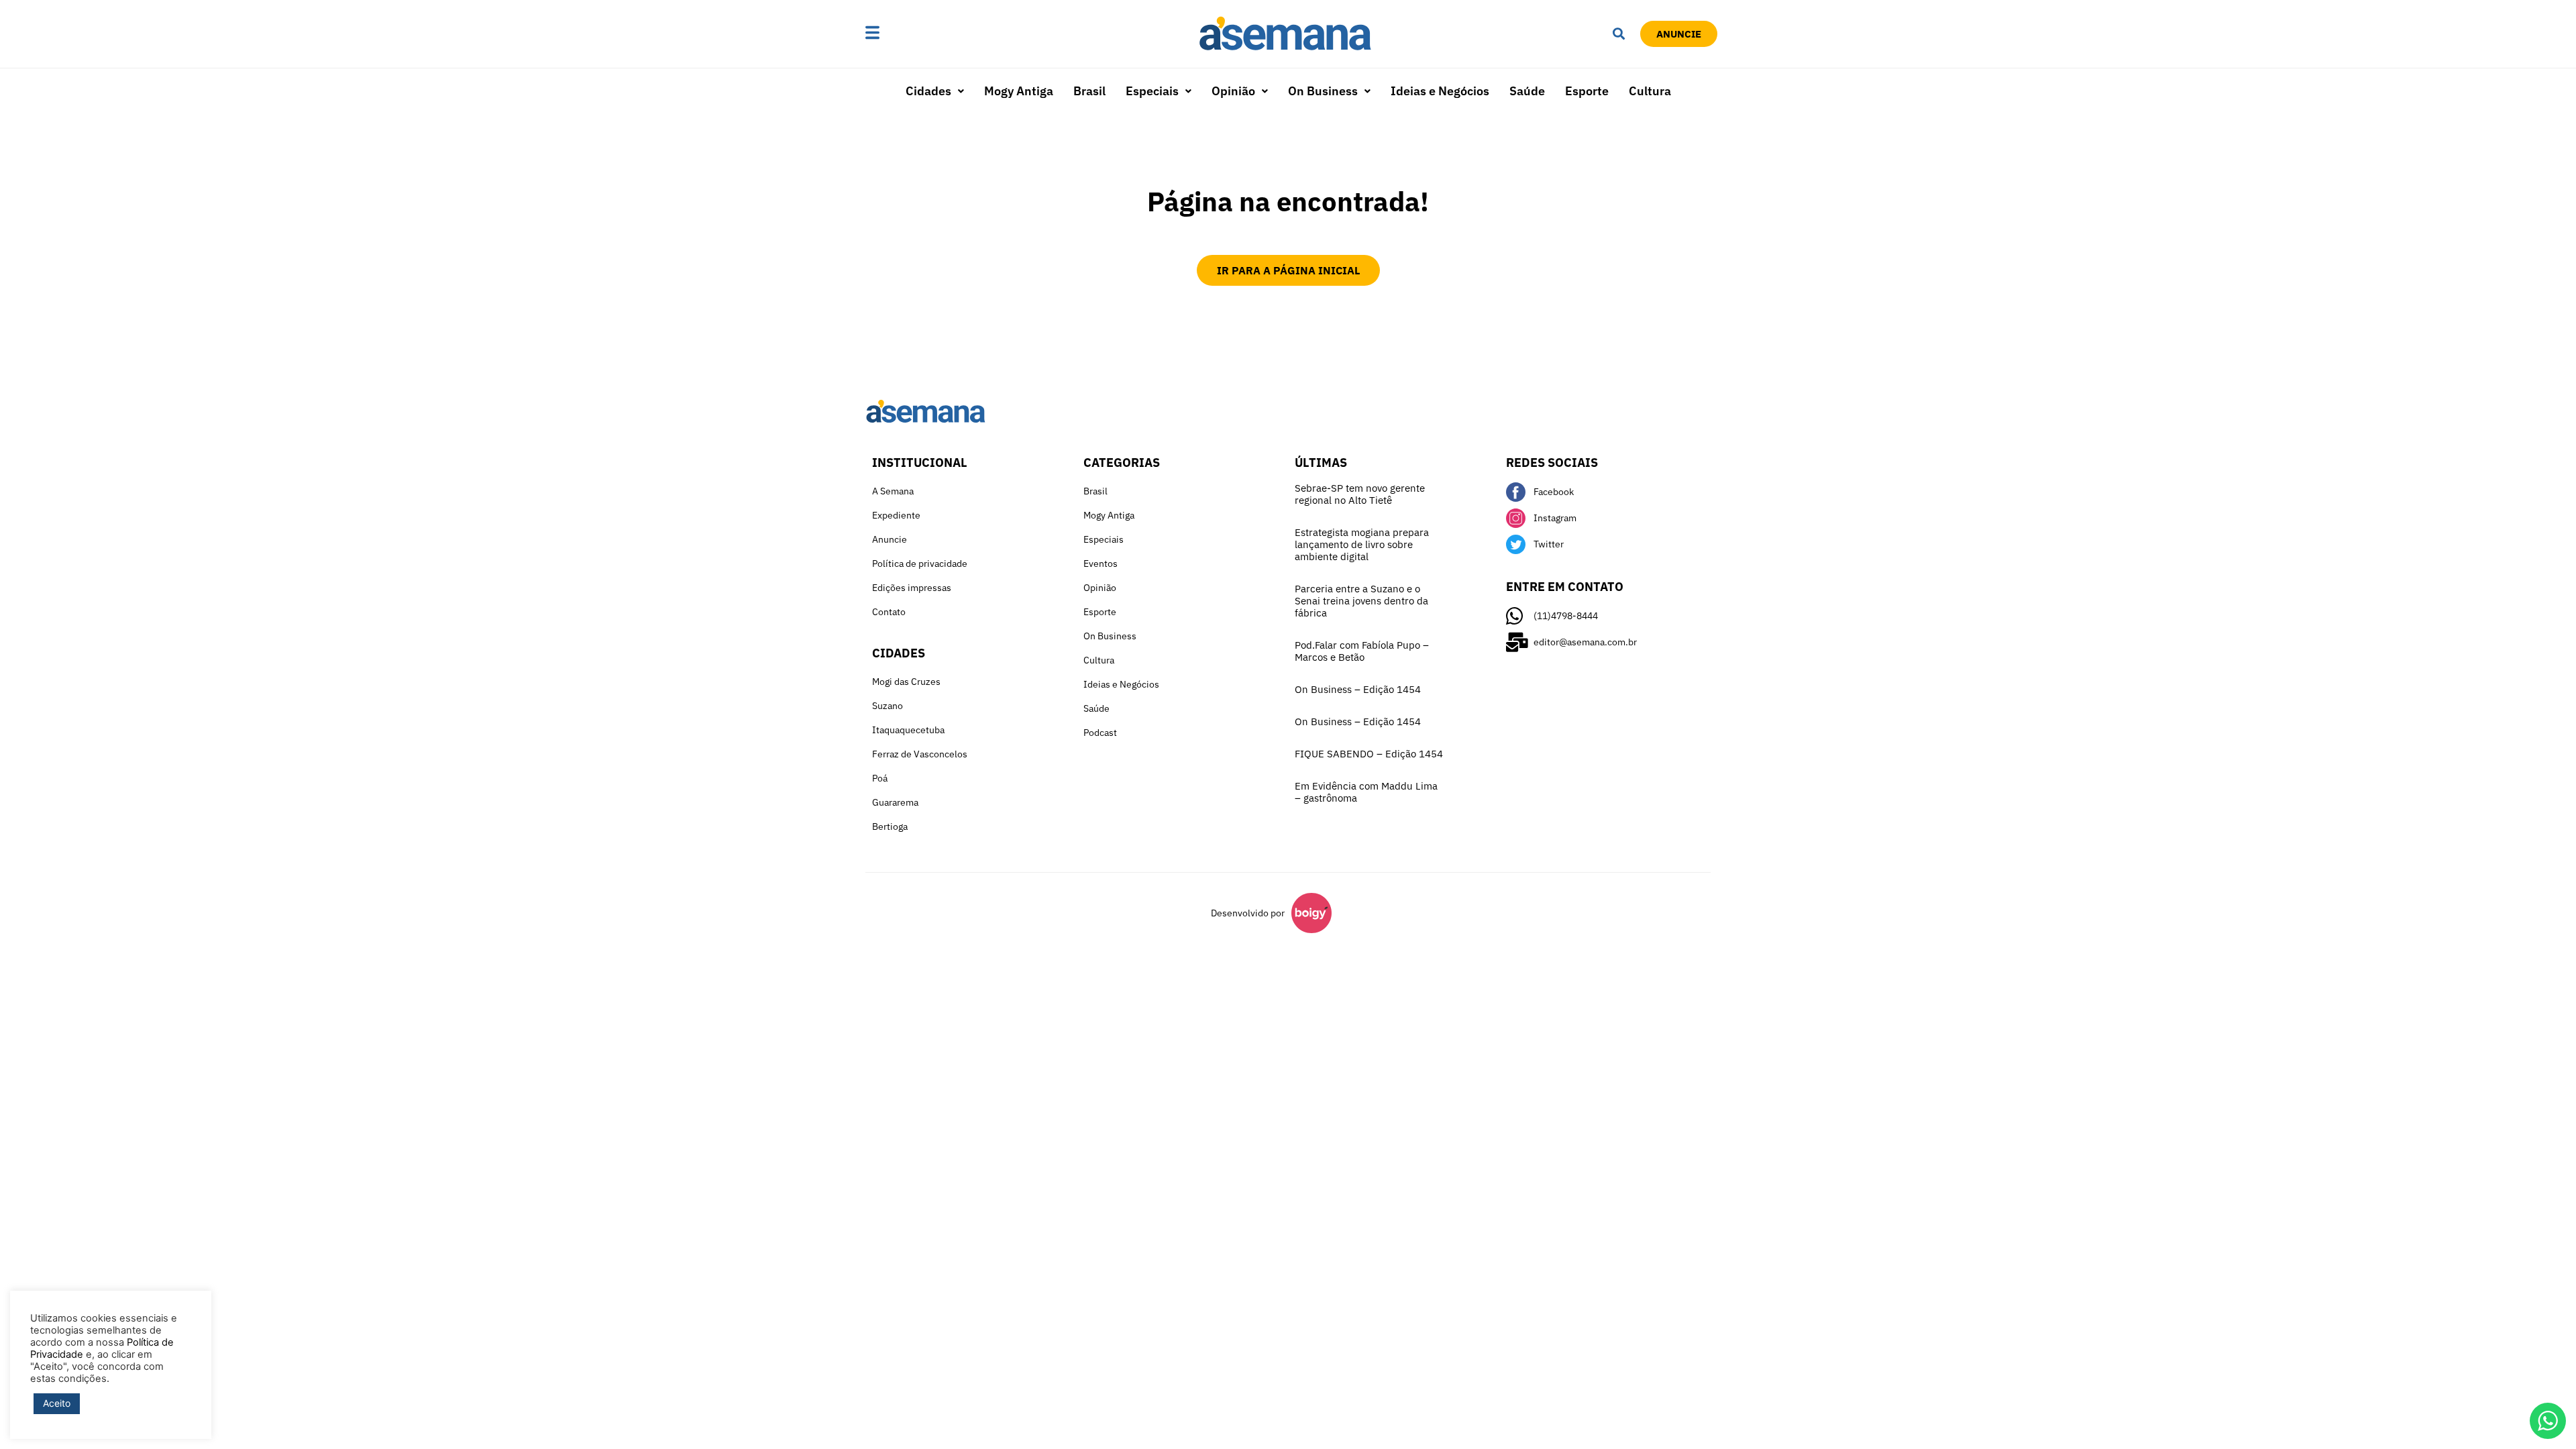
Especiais (1152, 91)
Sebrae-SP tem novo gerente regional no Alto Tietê (1360, 494)
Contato (889, 612)
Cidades (928, 91)
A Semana (893, 491)
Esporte (1587, 91)
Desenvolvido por (1248, 913)
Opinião (1233, 91)
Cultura (1650, 91)
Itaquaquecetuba (908, 730)
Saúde (1527, 91)
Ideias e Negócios (1440, 91)
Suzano (888, 706)
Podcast (1100, 733)
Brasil (1089, 91)
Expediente (896, 515)
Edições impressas (912, 588)
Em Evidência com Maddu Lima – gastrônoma (1366, 792)
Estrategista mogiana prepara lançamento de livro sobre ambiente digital (1362, 544)
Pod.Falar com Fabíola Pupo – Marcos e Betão (1362, 651)
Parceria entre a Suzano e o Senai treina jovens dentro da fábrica (1361, 601)
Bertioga (890, 826)
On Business (1323, 91)
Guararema (895, 802)
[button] (914, 34)
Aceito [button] (57, 1403)
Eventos (1101, 563)
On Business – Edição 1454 (1358, 689)
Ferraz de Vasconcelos (920, 754)
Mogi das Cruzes (906, 682)
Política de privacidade (920, 563)
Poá (880, 778)
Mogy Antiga (1019, 91)
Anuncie (890, 539)
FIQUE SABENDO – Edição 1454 (1369, 754)
